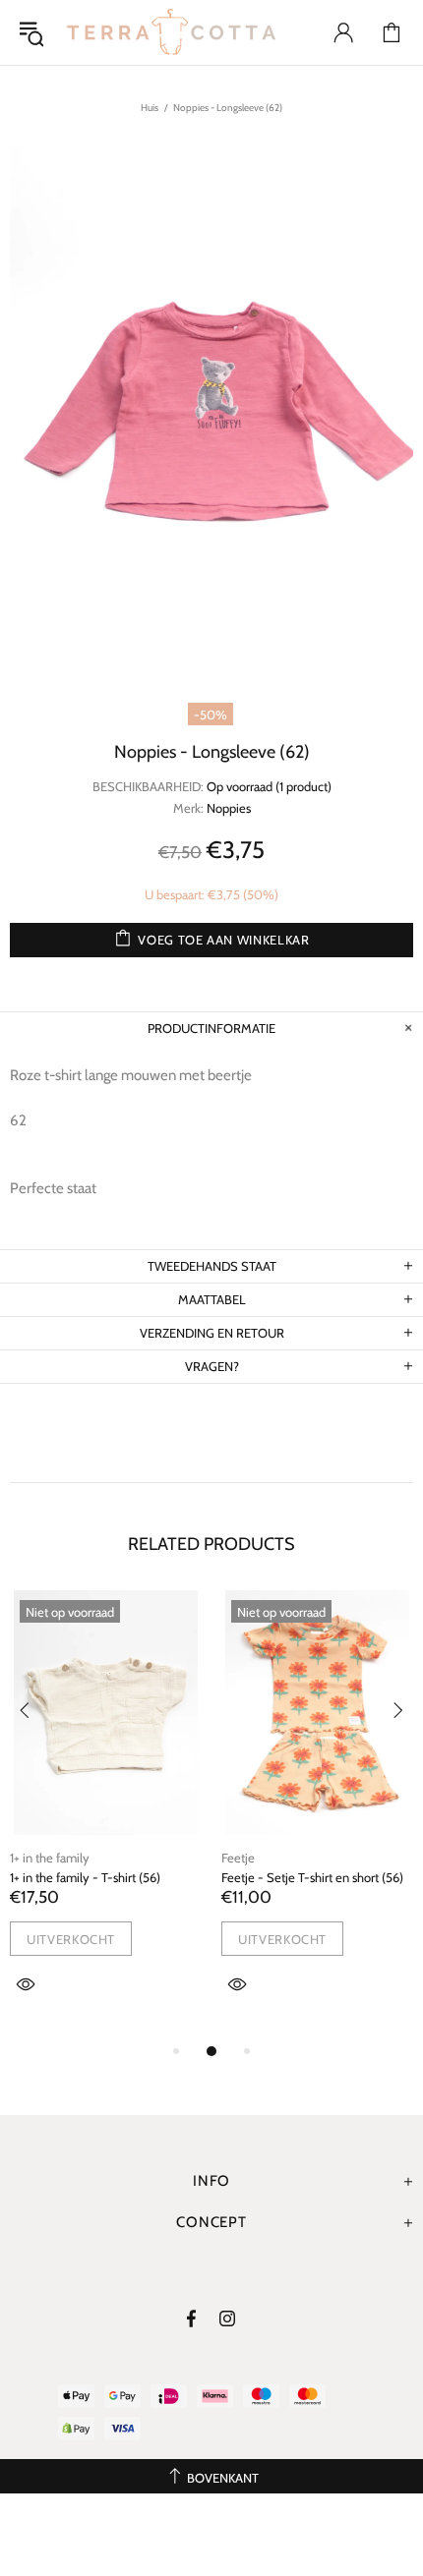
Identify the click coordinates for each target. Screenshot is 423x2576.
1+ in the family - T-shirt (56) (85, 1877)
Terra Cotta (171, 32)
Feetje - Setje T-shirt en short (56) (312, 1877)
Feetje (238, 1858)
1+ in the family (50, 1858)
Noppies (229, 808)
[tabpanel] (106, 1815)
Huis (150, 108)
